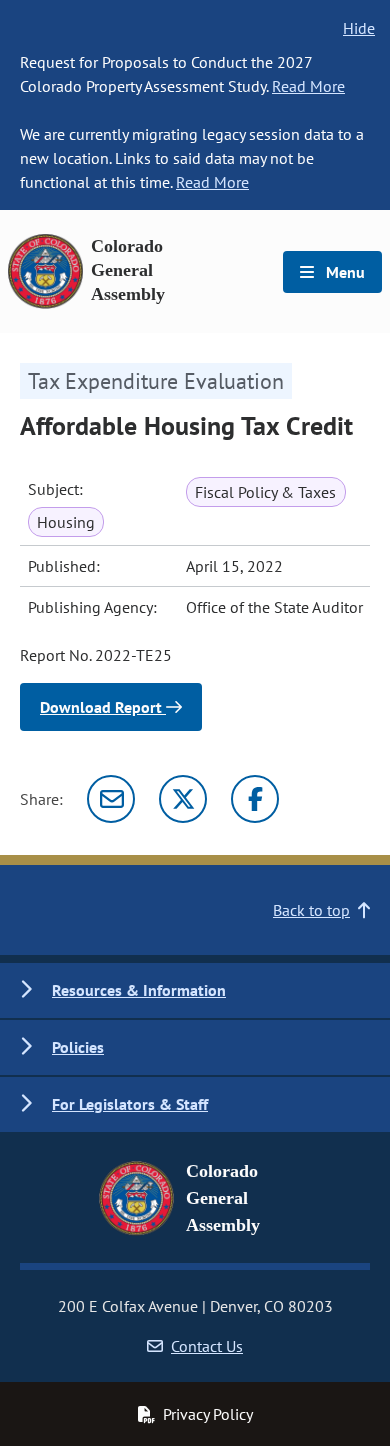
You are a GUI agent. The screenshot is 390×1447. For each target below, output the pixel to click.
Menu (343, 272)
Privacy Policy (208, 1414)
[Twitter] (183, 799)
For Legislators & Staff (130, 1104)
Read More (308, 86)
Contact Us (207, 1346)
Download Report (103, 707)
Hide (359, 28)
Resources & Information (139, 990)
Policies (78, 1047)
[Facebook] (255, 799)
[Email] (111, 799)
